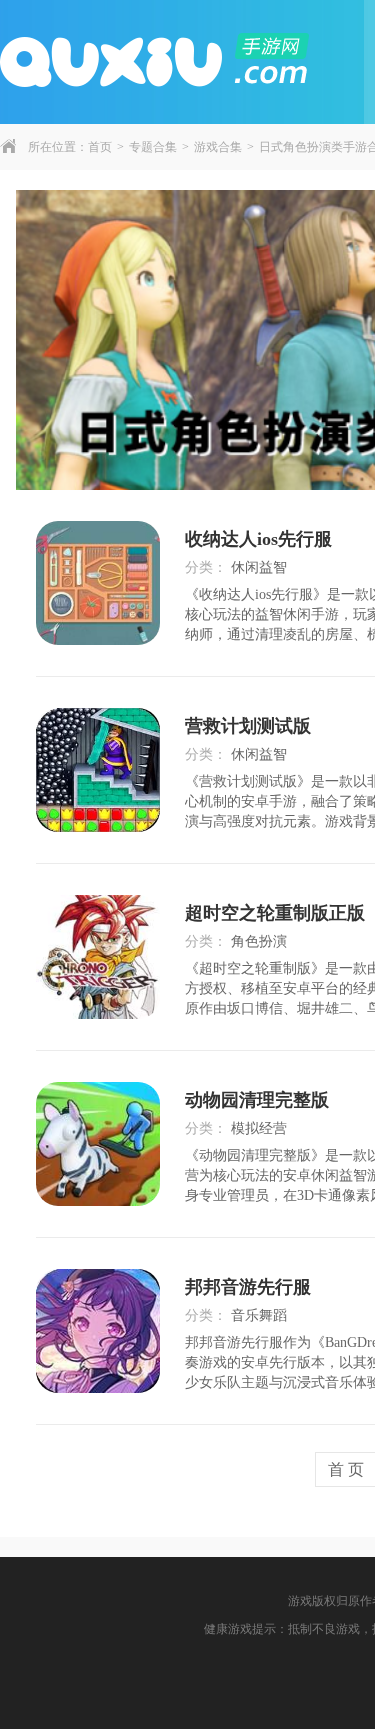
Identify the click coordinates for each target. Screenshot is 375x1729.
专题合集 (153, 147)
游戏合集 (218, 147)
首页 (100, 147)
